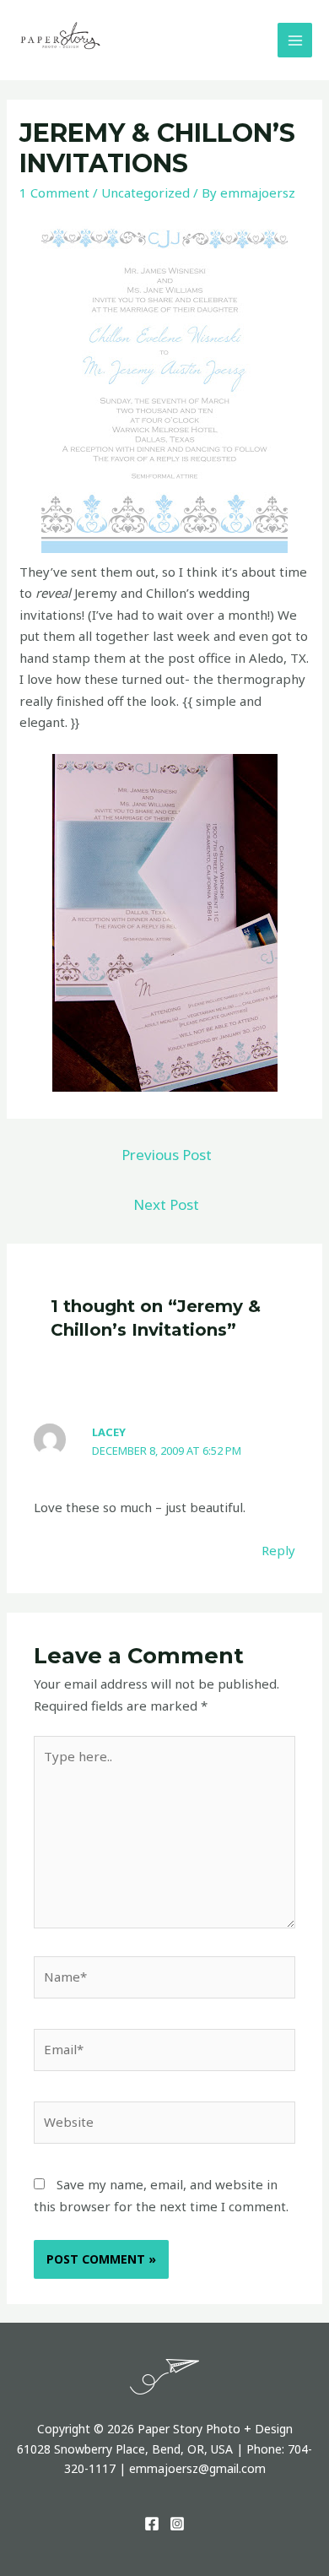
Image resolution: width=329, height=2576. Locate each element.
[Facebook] (152, 2524)
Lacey (109, 1432)
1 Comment (54, 193)
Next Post (166, 1204)
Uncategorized (146, 193)
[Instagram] (177, 2524)
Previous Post (167, 1155)
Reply (278, 1550)
